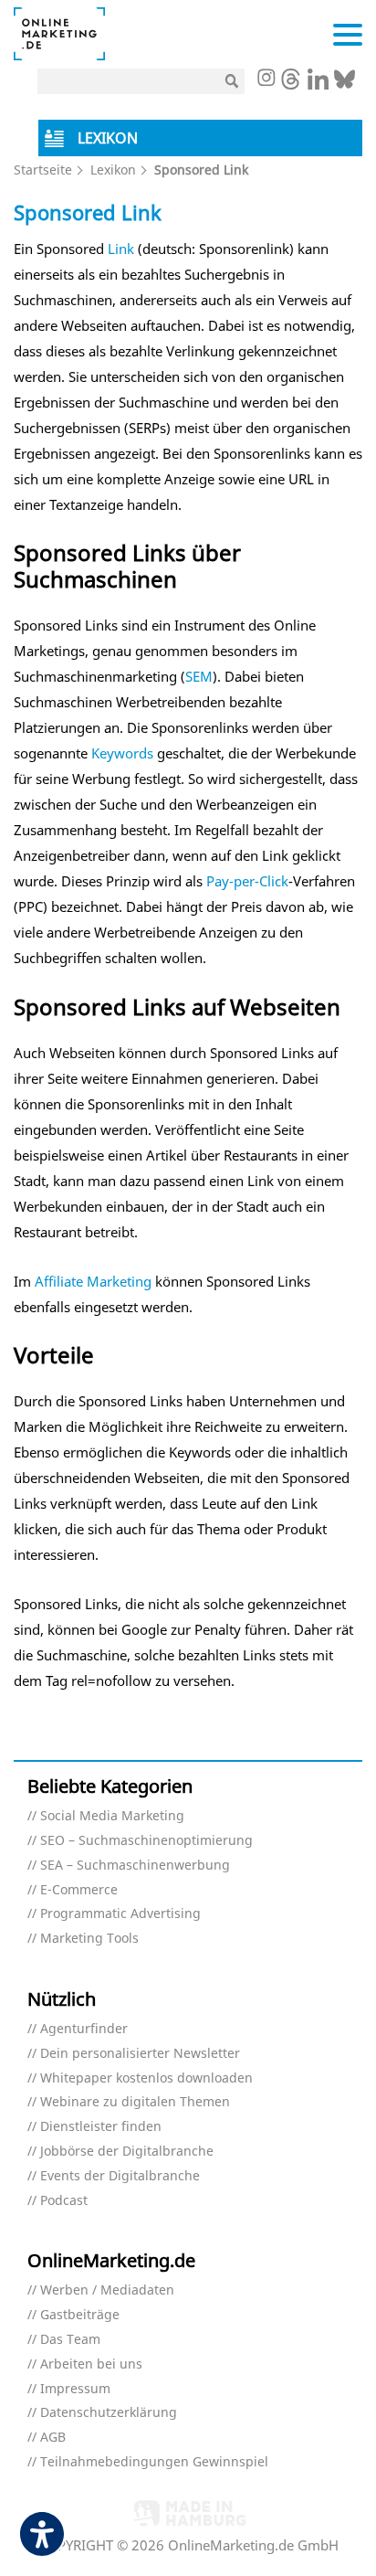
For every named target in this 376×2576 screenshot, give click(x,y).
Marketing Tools (89, 1939)
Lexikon (113, 170)
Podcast (64, 2201)
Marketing (119, 1281)
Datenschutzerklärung (109, 2413)
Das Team (70, 2340)
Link (121, 249)
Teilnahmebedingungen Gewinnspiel (154, 2462)
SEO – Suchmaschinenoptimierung (146, 1841)
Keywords (122, 753)
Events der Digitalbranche (120, 2176)
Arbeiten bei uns (91, 2364)
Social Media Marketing (112, 1816)
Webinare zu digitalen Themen (135, 2102)
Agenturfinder (84, 2029)
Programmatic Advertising (120, 1914)
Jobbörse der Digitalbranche (127, 2152)
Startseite (43, 170)
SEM (199, 676)
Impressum (75, 2389)
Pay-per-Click (247, 881)
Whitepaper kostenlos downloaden (146, 2078)
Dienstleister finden (101, 2127)
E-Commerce (79, 1890)
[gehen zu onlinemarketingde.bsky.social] (345, 84)
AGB (53, 2438)
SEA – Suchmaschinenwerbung (135, 1866)
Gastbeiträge (80, 2315)
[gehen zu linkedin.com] (318, 84)
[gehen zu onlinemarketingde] (266, 80)
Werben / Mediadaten (107, 2290)
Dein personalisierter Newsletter (140, 2054)
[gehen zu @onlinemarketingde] (291, 84)
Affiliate (59, 1281)
